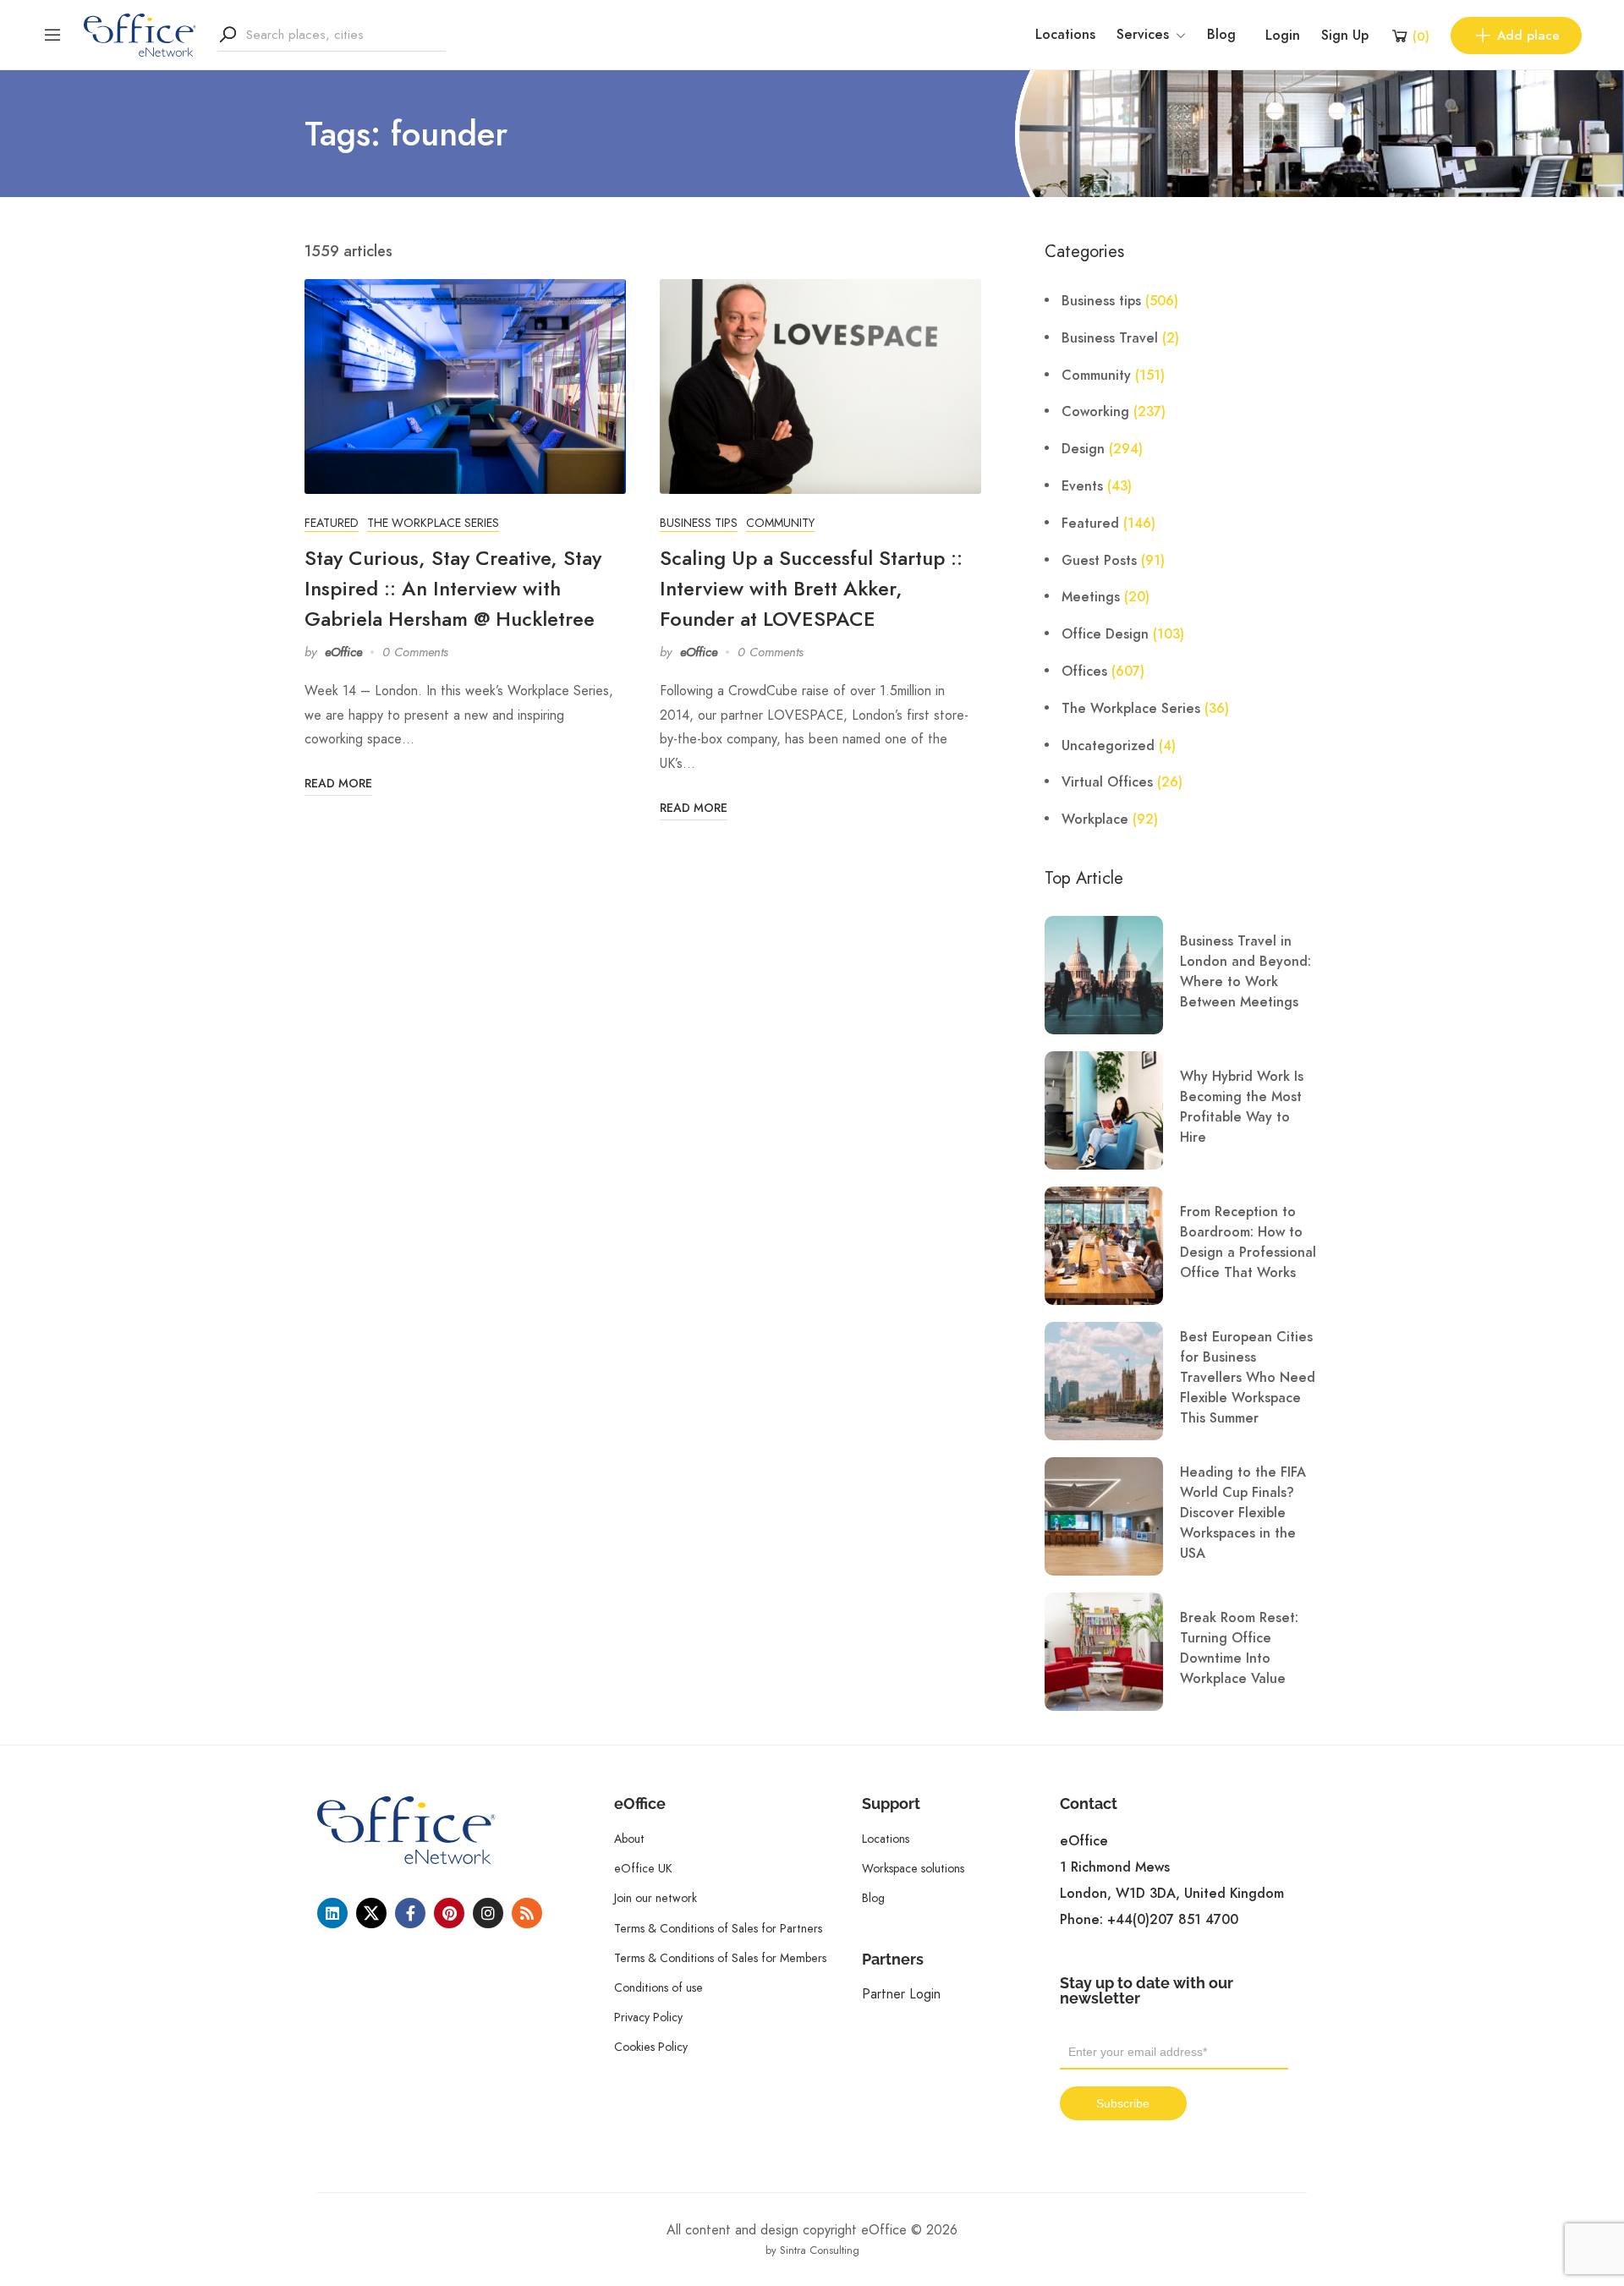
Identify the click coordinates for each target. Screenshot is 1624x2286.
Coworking (1095, 412)
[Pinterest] (449, 1913)
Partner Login (901, 1994)
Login (1283, 36)
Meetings (1091, 597)
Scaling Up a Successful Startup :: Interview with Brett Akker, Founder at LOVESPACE (811, 588)
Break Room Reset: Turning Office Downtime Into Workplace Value (1239, 1648)
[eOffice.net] (140, 34)
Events (1082, 486)
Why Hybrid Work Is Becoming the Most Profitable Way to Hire (1242, 1107)
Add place (1528, 36)
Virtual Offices (1107, 782)
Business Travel (1110, 338)
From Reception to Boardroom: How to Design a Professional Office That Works (1248, 1242)
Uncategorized (1108, 746)
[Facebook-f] (410, 1913)
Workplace (1095, 820)
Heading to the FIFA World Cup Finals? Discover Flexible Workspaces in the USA (1243, 1513)
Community (780, 523)
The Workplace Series (433, 523)
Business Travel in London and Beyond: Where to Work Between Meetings (1245, 972)
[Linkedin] (332, 1913)
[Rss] (527, 1913)
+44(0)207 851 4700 (1173, 1920)
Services (1143, 35)
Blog (1221, 35)
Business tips (699, 523)
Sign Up (1345, 36)
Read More (338, 784)
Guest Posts (1099, 561)
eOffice (343, 652)
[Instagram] (488, 1913)
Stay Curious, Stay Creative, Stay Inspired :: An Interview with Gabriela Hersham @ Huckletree (453, 588)
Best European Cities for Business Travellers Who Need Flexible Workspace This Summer (1248, 1378)
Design (1083, 449)
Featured (332, 523)
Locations (1065, 35)
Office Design (1105, 634)
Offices (1084, 672)
